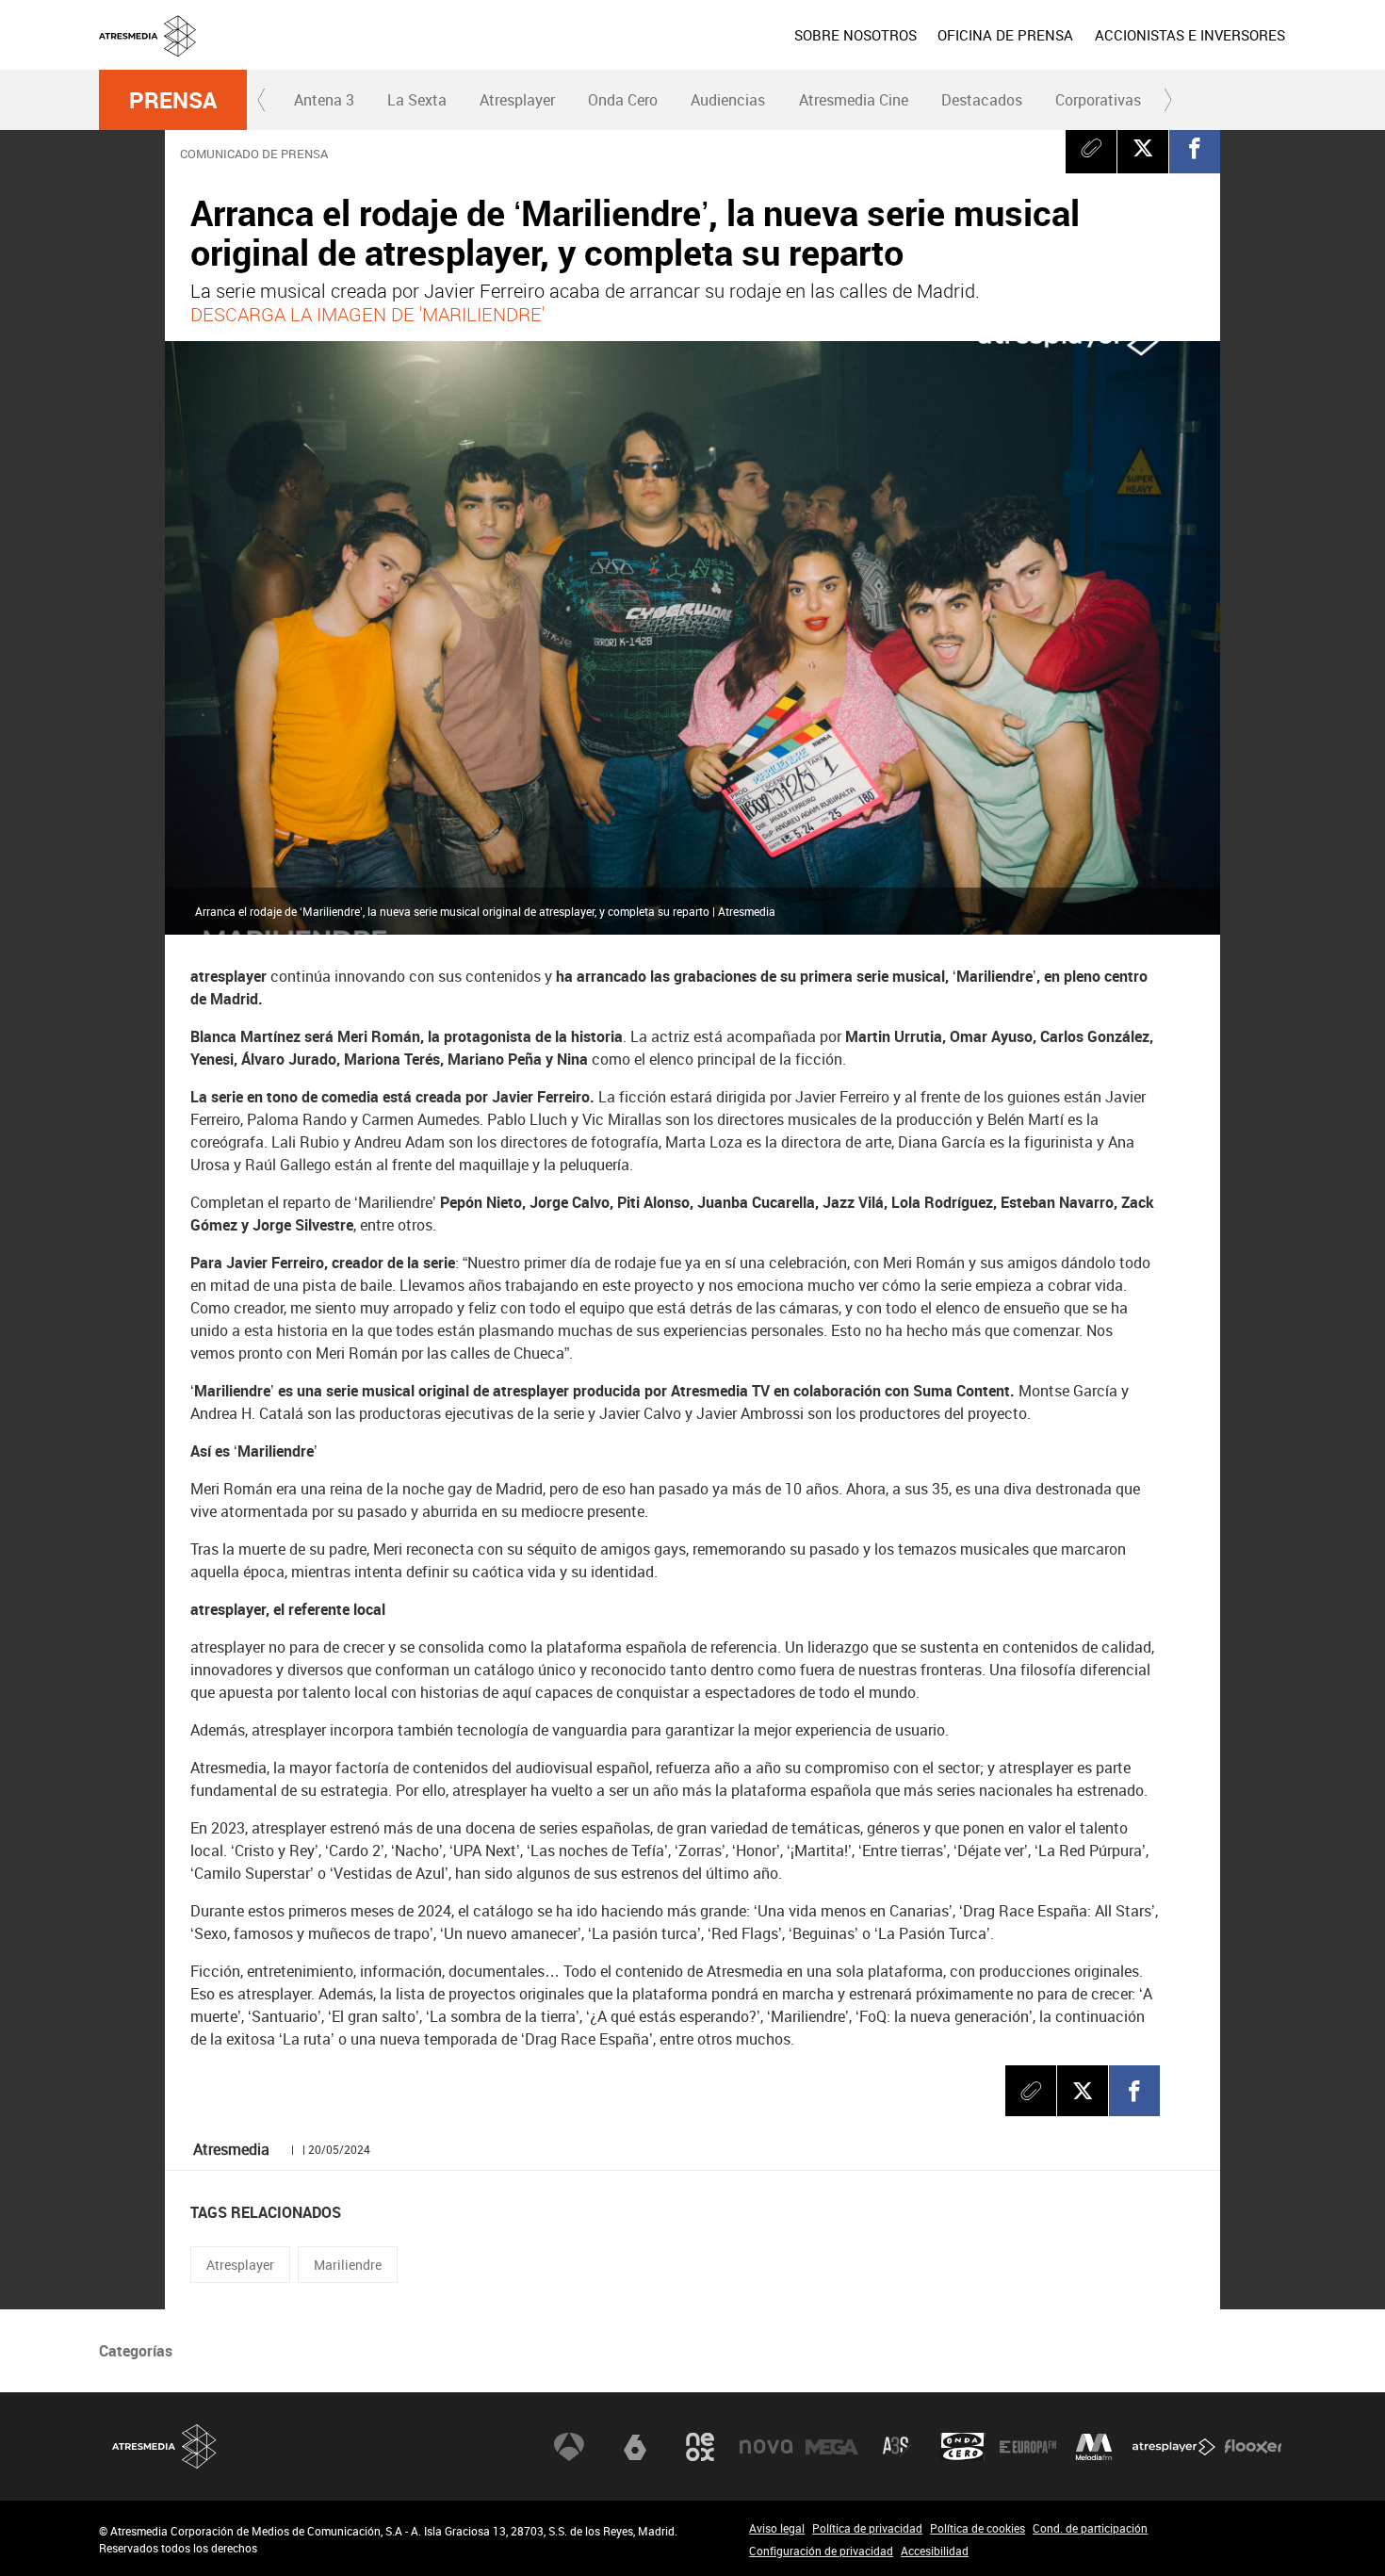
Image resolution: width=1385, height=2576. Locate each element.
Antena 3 (324, 100)
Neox (700, 2447)
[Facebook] (1195, 148)
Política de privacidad (867, 2528)
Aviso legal (777, 2528)
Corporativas (1098, 100)
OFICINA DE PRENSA (1005, 35)
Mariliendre (348, 2265)
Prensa (173, 100)
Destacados (982, 100)
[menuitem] (855, 35)
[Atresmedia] (700, 50)
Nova (766, 2447)
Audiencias (728, 100)
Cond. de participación (1090, 2528)
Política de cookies (978, 2528)
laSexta (635, 2447)
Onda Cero (623, 100)
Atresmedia (165, 2446)
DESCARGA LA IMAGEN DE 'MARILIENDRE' (367, 314)
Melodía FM (1094, 2447)
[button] (262, 100)
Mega (832, 2447)
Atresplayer (517, 100)
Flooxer (1253, 2447)
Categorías (136, 2351)
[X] (1143, 148)
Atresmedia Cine (854, 100)
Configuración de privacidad (821, 2551)
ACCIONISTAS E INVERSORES (1190, 35)
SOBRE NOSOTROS (855, 35)
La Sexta (417, 100)
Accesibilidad (935, 2551)
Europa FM (1028, 2447)
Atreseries (897, 2447)
